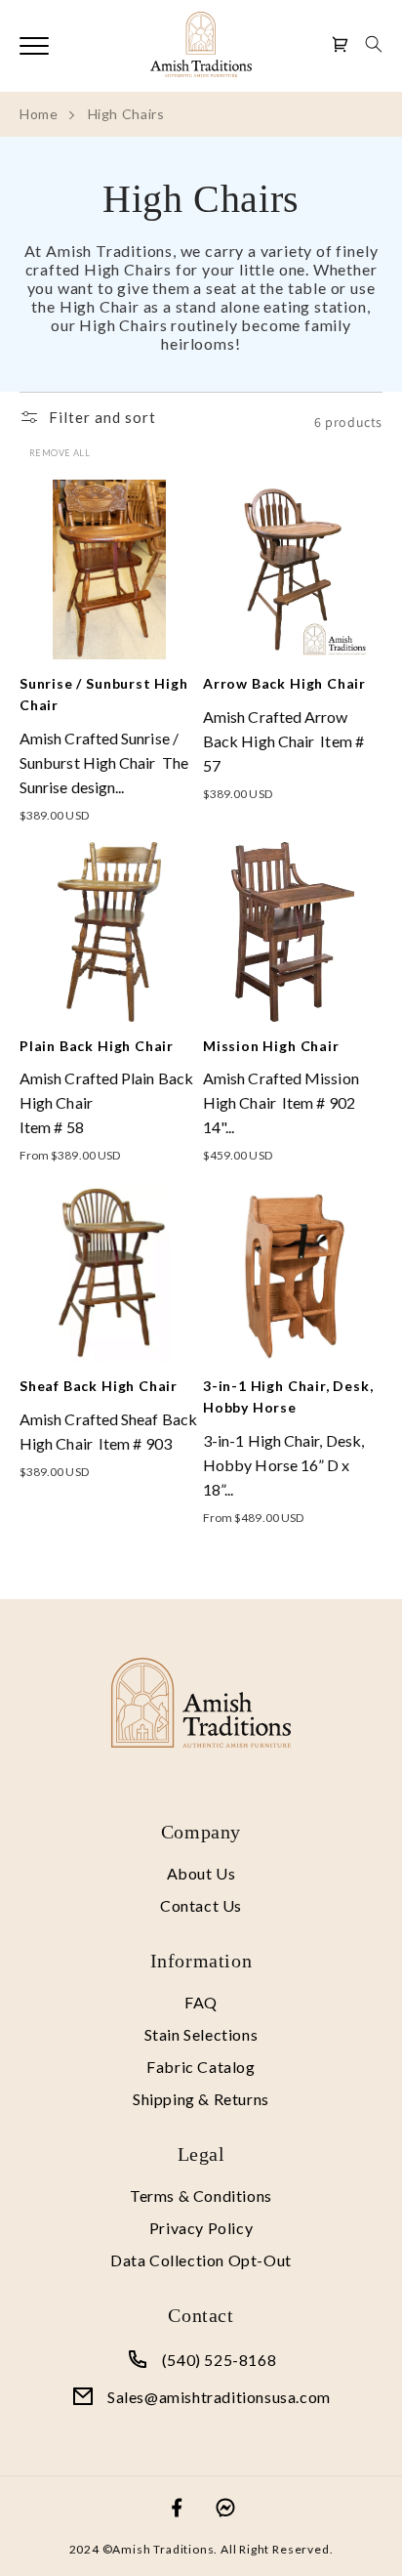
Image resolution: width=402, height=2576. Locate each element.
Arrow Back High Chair (284, 683)
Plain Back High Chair (97, 1046)
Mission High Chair (271, 1046)
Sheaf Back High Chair (99, 1386)
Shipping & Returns (201, 2099)
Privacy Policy (201, 2228)
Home (39, 114)
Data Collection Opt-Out (201, 2260)
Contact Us (201, 1905)
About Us (201, 1873)
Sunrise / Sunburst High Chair (104, 694)
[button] (374, 44)
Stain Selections (201, 2034)
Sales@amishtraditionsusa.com (219, 2397)
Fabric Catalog (201, 2067)
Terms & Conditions (201, 2196)
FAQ (201, 2002)
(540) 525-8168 (219, 2360)
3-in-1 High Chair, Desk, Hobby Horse (288, 1396)
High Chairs (126, 114)
